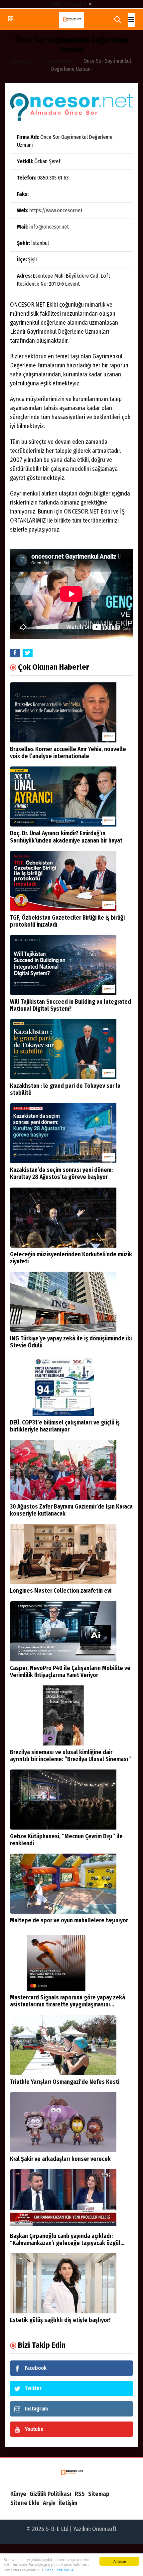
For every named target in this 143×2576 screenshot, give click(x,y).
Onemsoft (104, 2529)
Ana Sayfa (23, 61)
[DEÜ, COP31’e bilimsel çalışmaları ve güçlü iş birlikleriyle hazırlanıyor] (63, 1386)
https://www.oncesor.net (56, 210)
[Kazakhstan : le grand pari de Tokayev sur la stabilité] (63, 1049)
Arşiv (49, 2503)
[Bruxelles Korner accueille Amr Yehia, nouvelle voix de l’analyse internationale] (63, 712)
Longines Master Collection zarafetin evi (61, 1591)
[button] (131, 20)
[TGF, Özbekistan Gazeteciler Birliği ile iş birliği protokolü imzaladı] (63, 881)
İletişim (68, 2503)
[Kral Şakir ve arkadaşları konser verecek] (63, 2122)
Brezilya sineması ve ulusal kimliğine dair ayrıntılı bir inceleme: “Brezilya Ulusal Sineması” (71, 1756)
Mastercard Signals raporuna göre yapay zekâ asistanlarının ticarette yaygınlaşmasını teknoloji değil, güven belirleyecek (68, 2005)
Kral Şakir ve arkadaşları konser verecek (60, 2159)
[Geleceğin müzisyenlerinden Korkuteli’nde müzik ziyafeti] (63, 1218)
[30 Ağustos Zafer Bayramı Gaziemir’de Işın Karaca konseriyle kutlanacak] (63, 1470)
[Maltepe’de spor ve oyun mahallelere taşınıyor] (63, 1884)
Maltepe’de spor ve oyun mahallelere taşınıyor (69, 1920)
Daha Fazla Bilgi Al (60, 2570)
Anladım (120, 2561)
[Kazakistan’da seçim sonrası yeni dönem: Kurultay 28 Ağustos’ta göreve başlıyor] (63, 1133)
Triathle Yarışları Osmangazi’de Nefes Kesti (65, 2082)
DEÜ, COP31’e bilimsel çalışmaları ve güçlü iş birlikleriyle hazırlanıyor (65, 1426)
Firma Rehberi (58, 61)
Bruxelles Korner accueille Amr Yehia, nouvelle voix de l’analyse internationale (68, 753)
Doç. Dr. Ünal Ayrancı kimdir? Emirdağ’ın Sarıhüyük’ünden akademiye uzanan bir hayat (66, 837)
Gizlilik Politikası (51, 2494)
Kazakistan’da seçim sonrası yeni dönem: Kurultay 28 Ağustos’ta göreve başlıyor (61, 1174)
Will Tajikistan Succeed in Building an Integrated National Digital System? (71, 1005)
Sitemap (99, 2494)
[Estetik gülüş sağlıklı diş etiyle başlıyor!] (63, 2283)
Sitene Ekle (25, 2503)
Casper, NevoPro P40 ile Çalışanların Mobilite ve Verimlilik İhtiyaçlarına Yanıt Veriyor (70, 1672)
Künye (18, 2494)
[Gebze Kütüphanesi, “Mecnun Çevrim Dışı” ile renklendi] (63, 1800)
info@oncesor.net (49, 227)
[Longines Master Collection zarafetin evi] (63, 1554)
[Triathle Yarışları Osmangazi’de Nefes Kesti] (63, 2045)
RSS (80, 2494)
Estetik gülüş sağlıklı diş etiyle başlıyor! (60, 2320)
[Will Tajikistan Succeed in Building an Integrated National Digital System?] (63, 965)
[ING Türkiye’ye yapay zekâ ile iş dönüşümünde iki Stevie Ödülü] (63, 1302)
